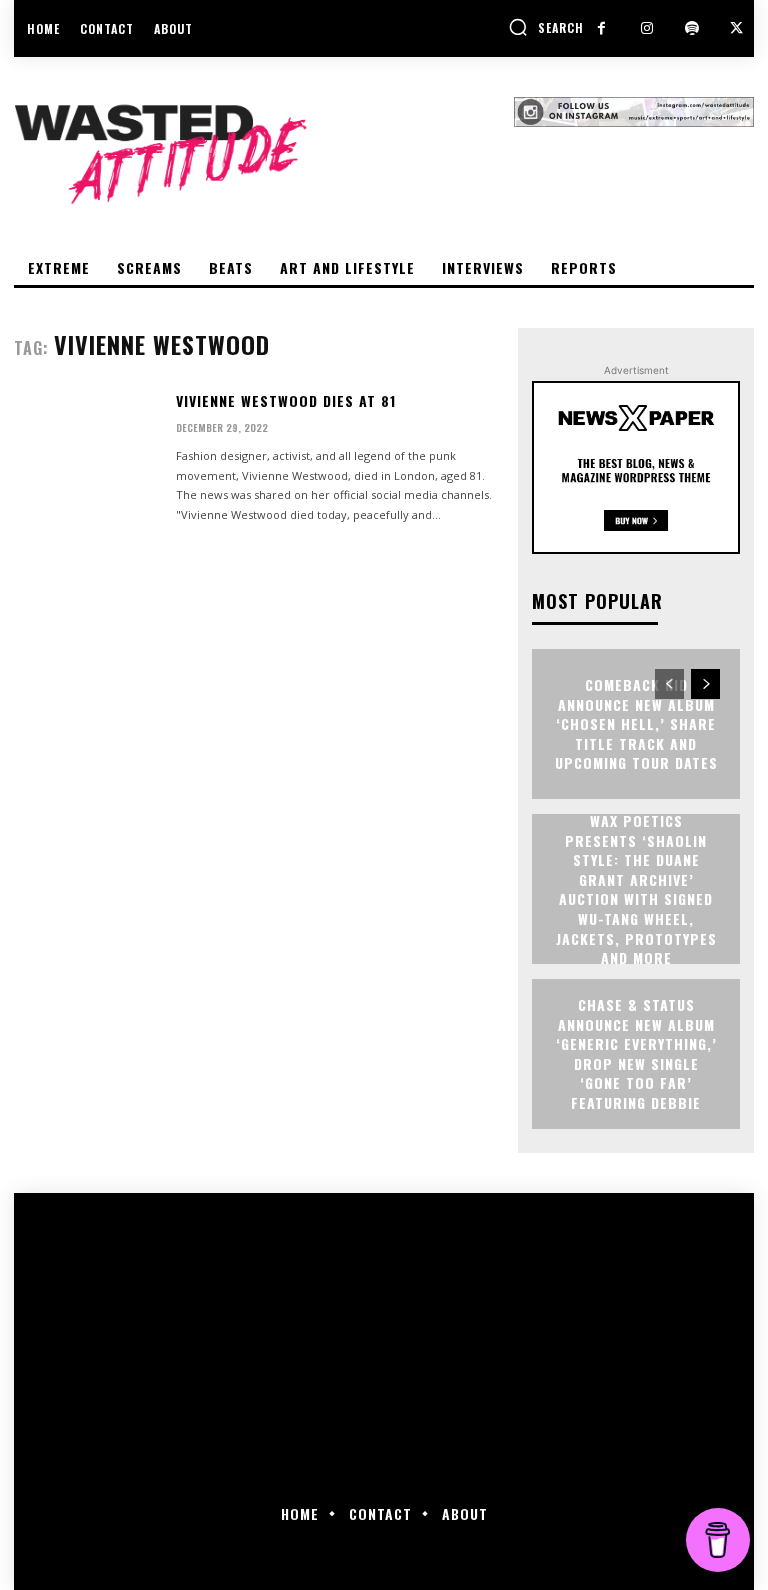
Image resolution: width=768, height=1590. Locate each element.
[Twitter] (736, 28)
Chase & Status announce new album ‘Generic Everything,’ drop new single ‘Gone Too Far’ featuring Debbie (636, 1053)
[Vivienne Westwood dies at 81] (87, 452)
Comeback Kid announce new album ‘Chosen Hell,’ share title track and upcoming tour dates (636, 723)
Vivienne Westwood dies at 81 (286, 400)
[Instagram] (646, 28)
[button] (546, 27)
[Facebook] (601, 28)
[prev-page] (669, 684)
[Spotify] (691, 28)
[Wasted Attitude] (264, 154)
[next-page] (705, 684)
